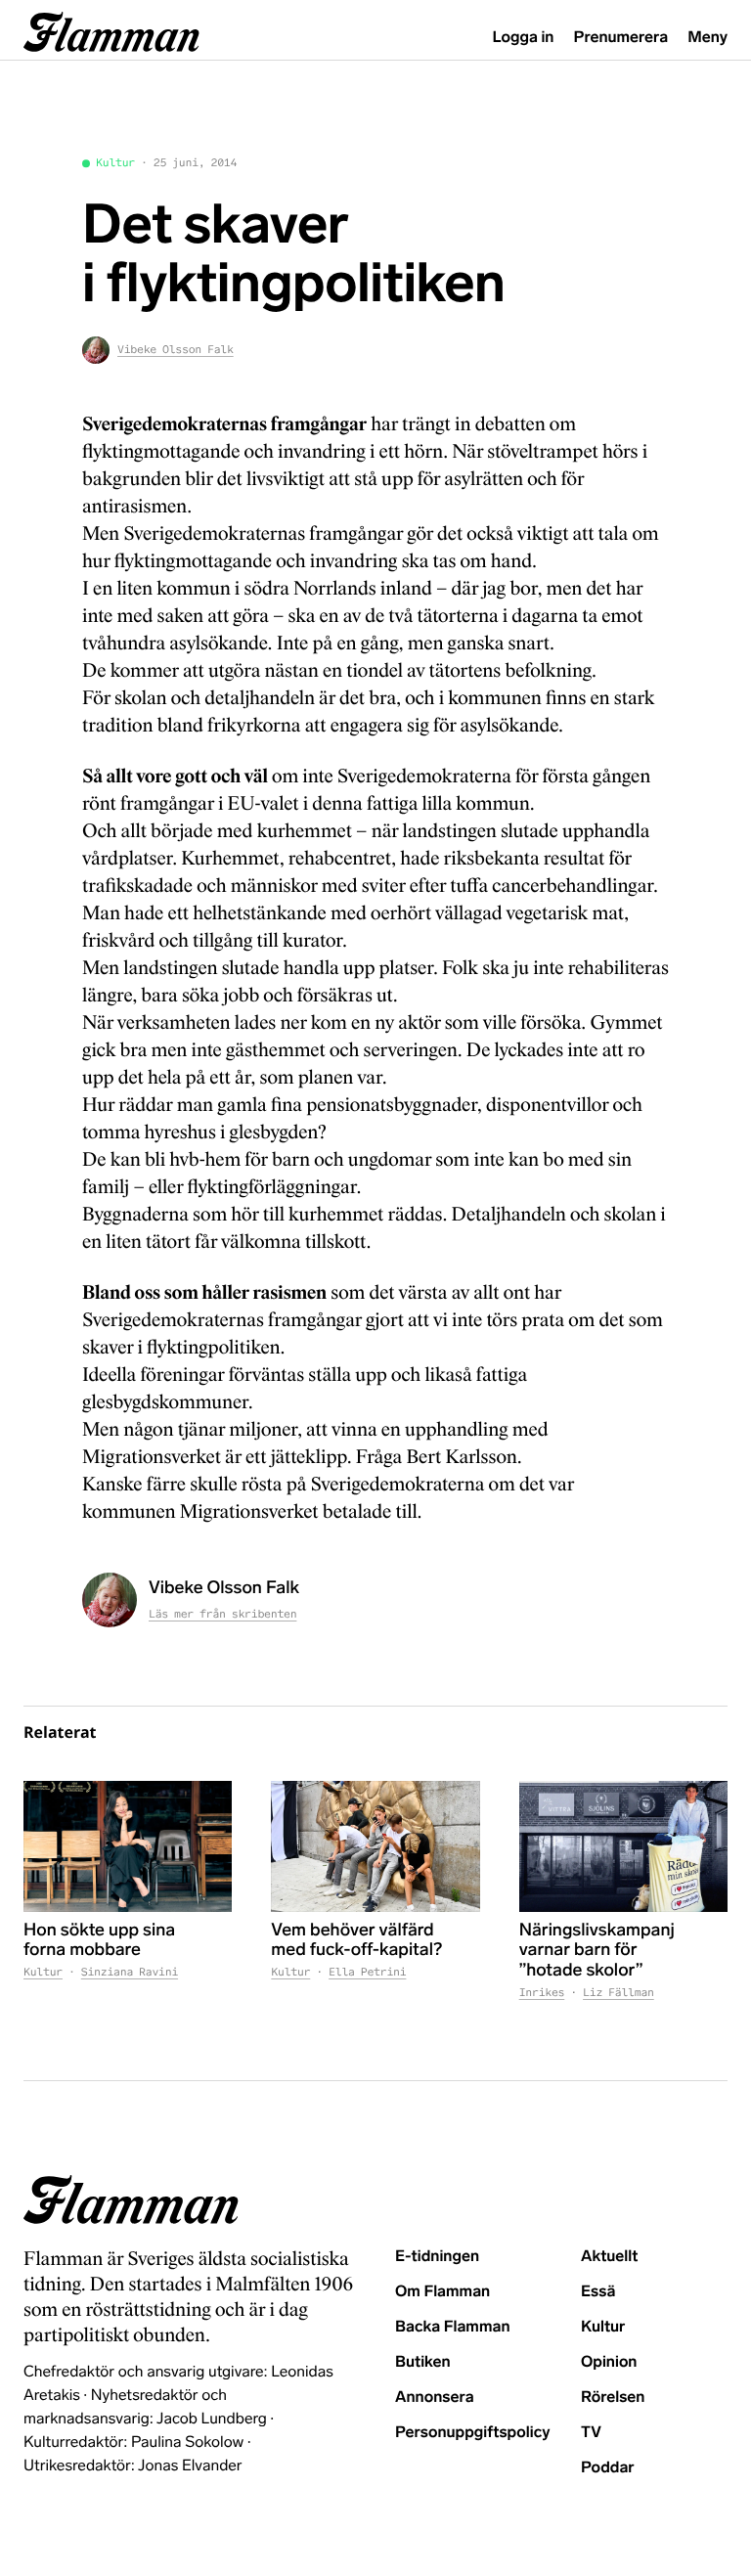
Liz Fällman (618, 1993)
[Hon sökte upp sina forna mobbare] (128, 1846)
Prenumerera (621, 38)
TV (591, 2433)
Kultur (115, 163)
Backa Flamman (453, 2327)
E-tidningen (437, 2257)
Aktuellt (609, 2257)
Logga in (524, 38)
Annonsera (435, 2398)
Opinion (609, 2362)
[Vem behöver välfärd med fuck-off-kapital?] (375, 1846)
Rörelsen (613, 2398)
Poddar (608, 2468)
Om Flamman (442, 2292)
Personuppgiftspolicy (472, 2433)
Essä (598, 2292)
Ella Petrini (367, 1973)
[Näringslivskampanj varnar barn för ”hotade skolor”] (623, 1846)
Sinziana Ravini (130, 1973)
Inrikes (542, 1993)
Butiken (423, 2362)
